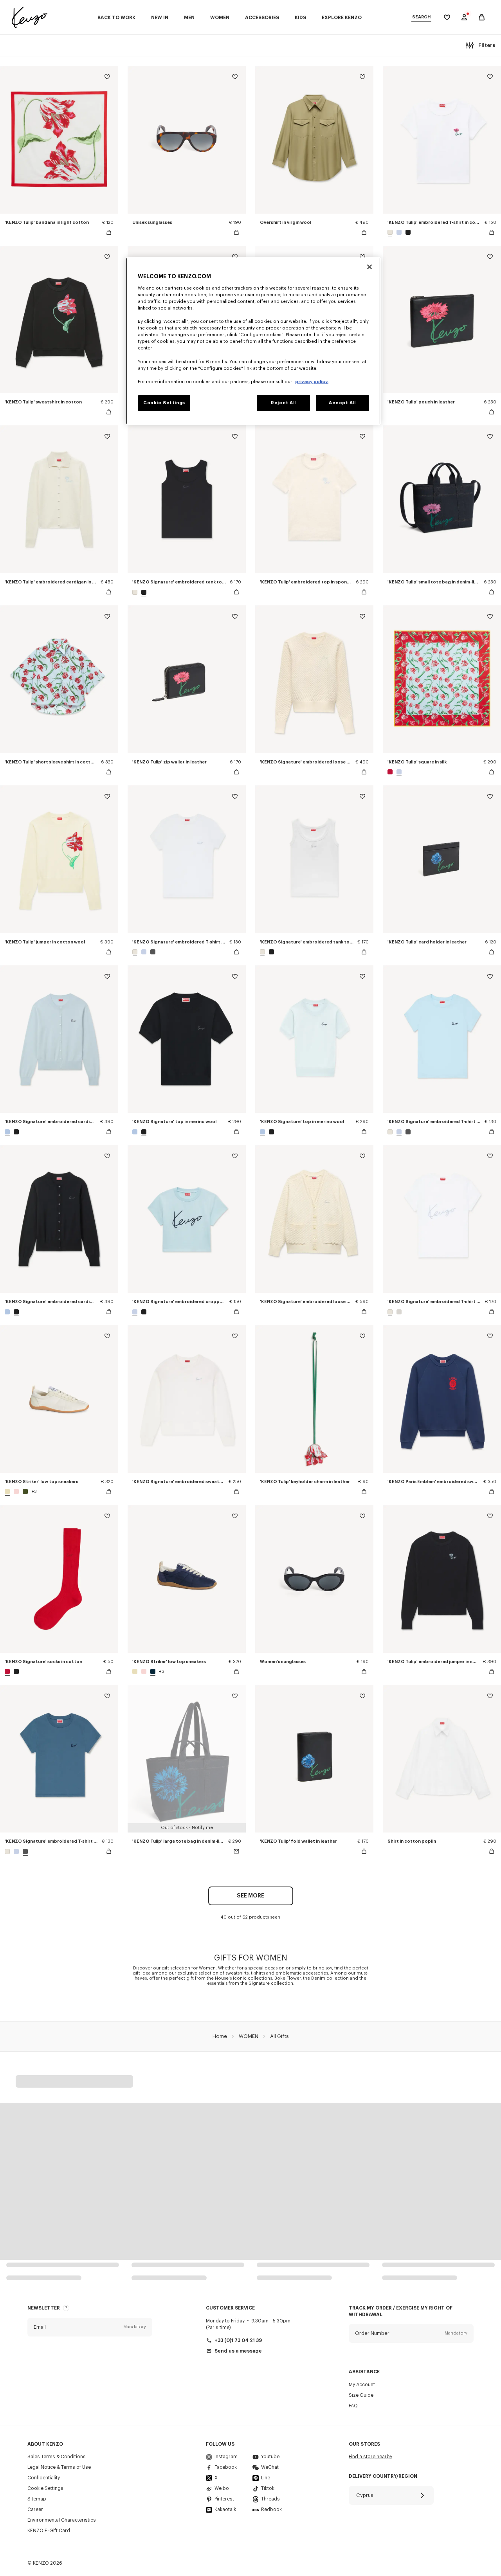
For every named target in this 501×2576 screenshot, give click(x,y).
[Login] (464, 17)
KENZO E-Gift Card (49, 2531)
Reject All (283, 403)
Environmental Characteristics (62, 2520)
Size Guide (361, 2395)
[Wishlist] (107, 78)
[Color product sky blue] (8, 1132)
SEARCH (421, 17)
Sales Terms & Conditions (57, 2457)
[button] (90, 2327)
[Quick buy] (109, 232)
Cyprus (365, 2495)
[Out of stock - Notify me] (236, 1851)
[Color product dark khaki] (25, 1491)
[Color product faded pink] (16, 1491)
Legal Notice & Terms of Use (59, 2467)
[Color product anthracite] (152, 952)
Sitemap (37, 2499)
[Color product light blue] (399, 232)
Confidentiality (44, 2478)
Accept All (342, 403)
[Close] (369, 267)
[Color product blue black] (153, 1671)
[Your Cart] (482, 17)
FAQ (353, 2406)
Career (35, 2509)
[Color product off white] (391, 232)
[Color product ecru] (8, 1491)
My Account (362, 2385)
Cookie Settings (45, 2488)
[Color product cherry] (391, 772)
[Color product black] (407, 232)
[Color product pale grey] (398, 1312)
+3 (34, 1491)
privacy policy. (312, 382)
